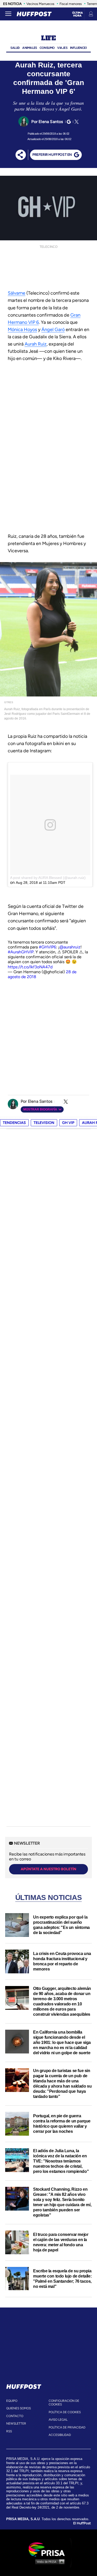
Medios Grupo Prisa (49, 2562)
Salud (15, 48)
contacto (15, 2416)
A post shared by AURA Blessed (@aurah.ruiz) (48, 878)
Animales (30, 48)
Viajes (62, 48)
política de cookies (65, 2412)
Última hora (77, 14)
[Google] (68, 122)
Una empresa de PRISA (49, 2549)
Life (48, 38)
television (44, 1123)
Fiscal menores (71, 4)
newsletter (16, 2424)
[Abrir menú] (8, 14)
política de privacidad (67, 2427)
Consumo (47, 48)
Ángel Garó (53, 329)
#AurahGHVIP (21, 952)
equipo (12, 2401)
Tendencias (14, 1123)
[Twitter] (76, 122)
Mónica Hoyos (22, 329)
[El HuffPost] (34, 14)
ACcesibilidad (60, 2435)
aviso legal (58, 2420)
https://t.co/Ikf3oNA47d (30, 967)
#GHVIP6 (47, 947)
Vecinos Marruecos (40, 4)
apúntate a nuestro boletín (48, 1869)
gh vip (68, 1123)
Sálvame (17, 293)
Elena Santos (51, 122)
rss (9, 2431)
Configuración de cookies (64, 2403)
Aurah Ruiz (36, 344)
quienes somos (18, 2408)
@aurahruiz (70, 947)
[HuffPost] (24, 2386)
